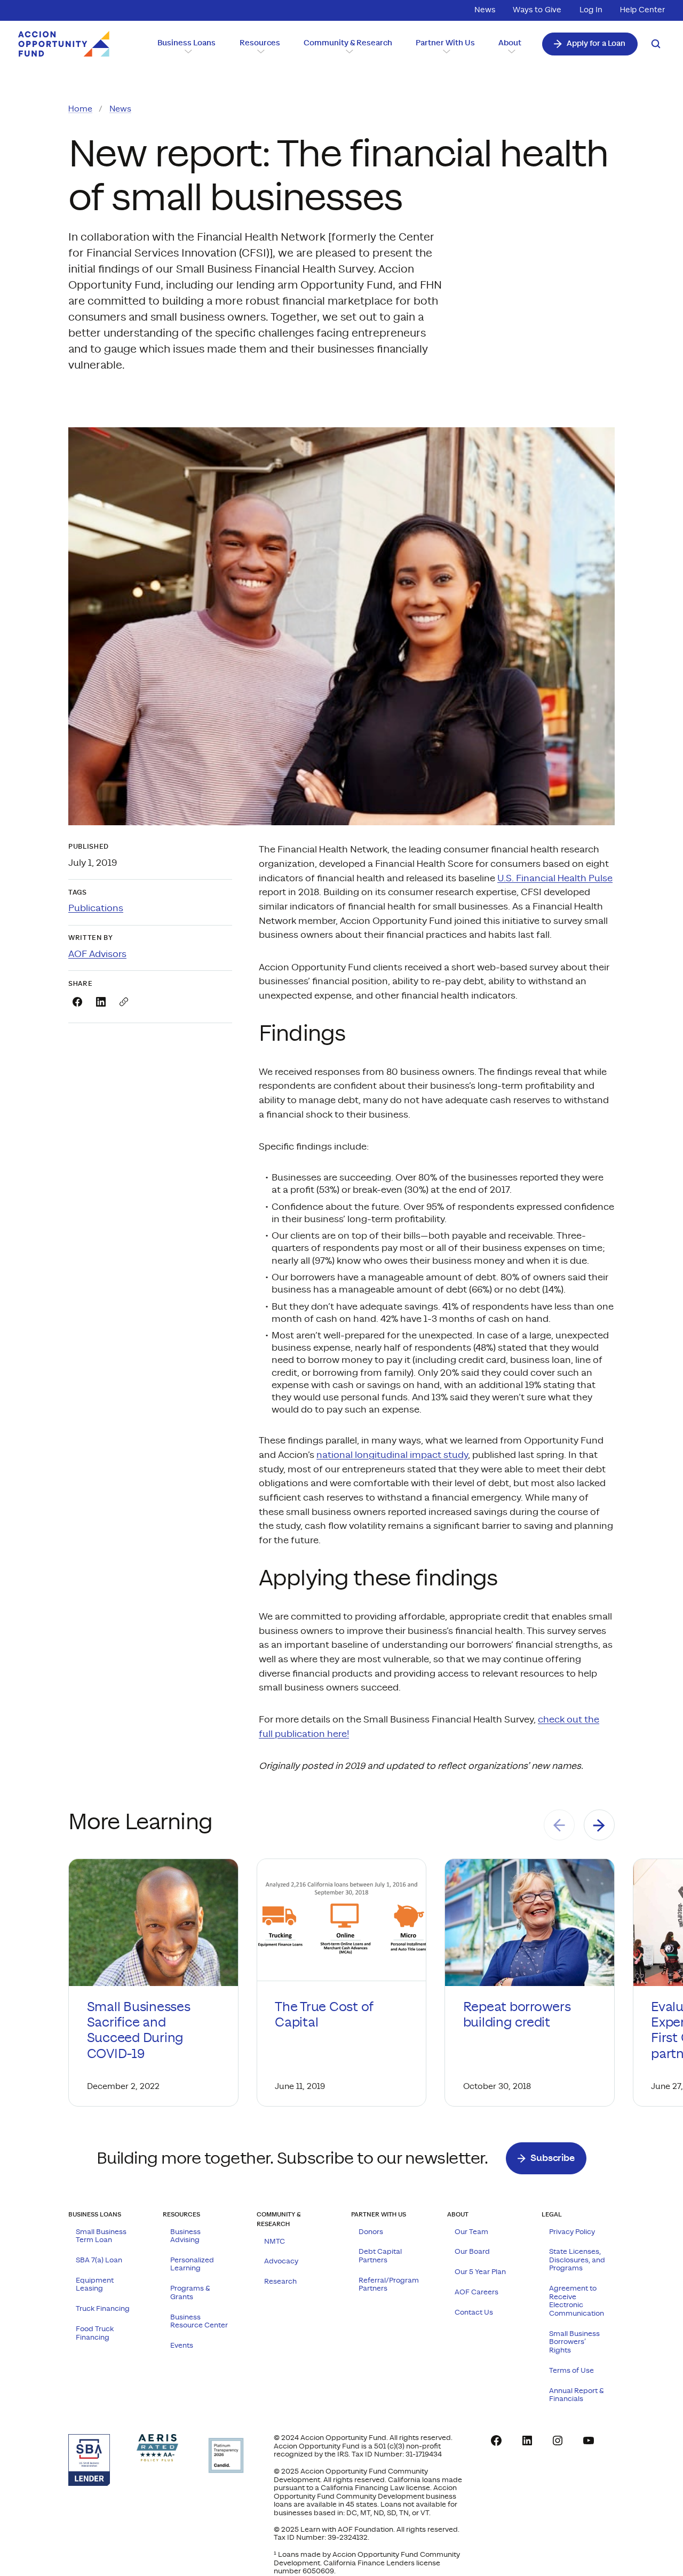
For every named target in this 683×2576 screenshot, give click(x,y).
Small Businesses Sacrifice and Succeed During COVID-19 (139, 2031)
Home (80, 109)
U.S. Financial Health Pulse (555, 879)
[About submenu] (510, 51)
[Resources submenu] (260, 51)
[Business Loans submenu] (187, 51)
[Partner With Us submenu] (445, 51)
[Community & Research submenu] (348, 51)
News (120, 109)
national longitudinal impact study (392, 1455)
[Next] (599, 1825)
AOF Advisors (97, 954)
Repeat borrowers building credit (517, 2015)
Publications (96, 908)
